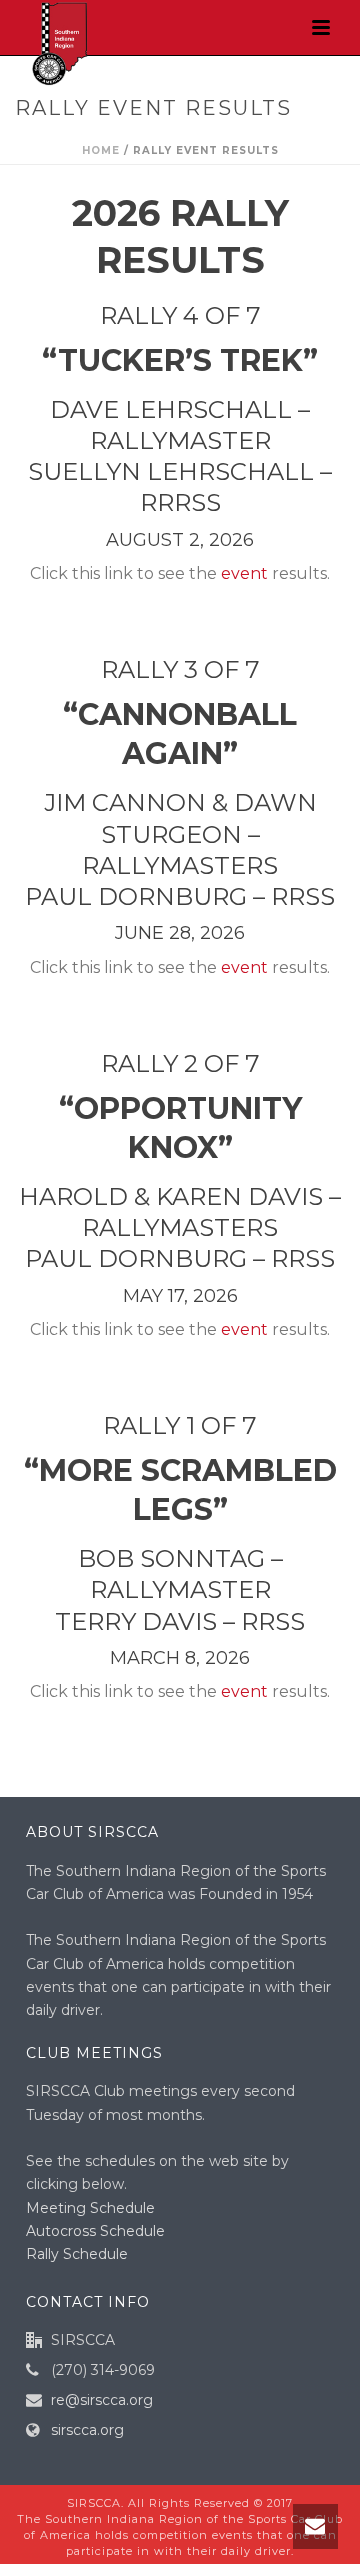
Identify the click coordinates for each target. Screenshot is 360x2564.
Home (101, 150)
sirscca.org (87, 2430)
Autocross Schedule (95, 2231)
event (244, 573)
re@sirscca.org (102, 2400)
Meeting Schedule (90, 2208)
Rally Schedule (77, 2254)
